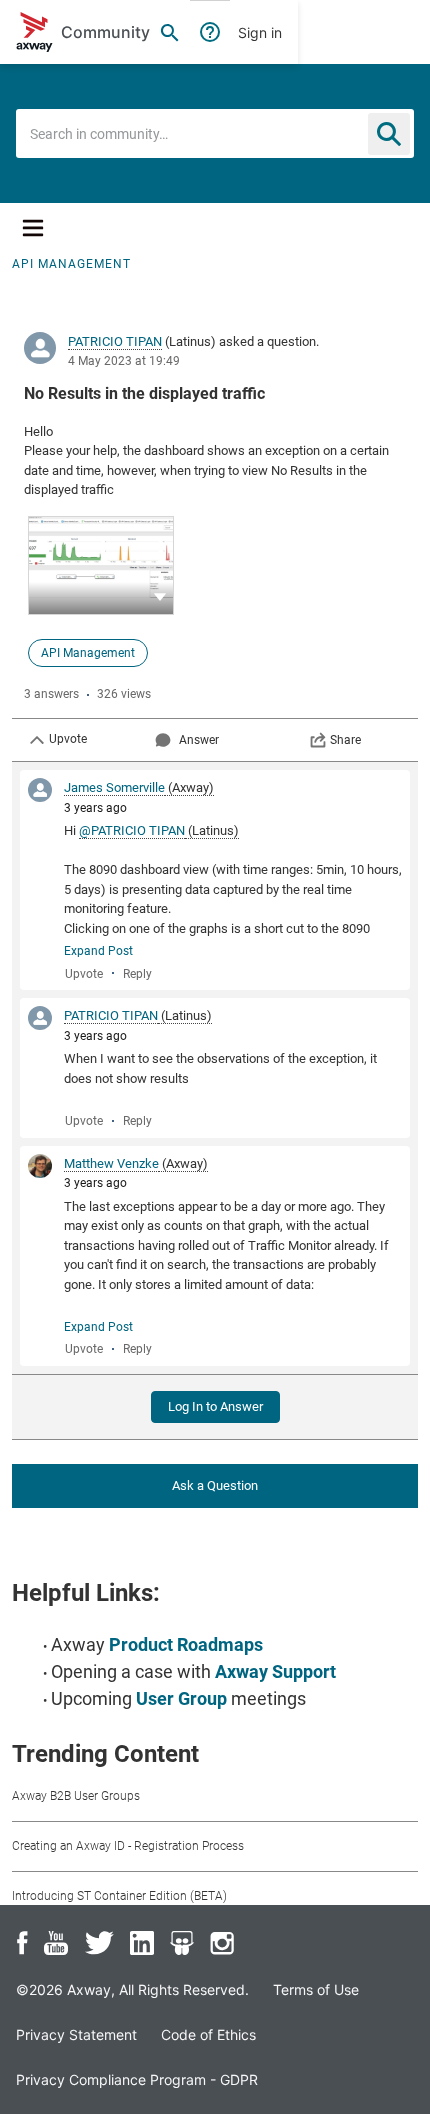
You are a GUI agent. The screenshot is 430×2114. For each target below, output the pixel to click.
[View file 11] (101, 565)
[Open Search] (170, 32)
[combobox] (215, 133)
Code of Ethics (208, 2034)
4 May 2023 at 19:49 (124, 361)
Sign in (260, 32)
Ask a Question (215, 1485)
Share (345, 740)
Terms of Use (316, 1989)
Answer (199, 740)
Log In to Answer (215, 1406)
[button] (160, 595)
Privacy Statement (76, 2034)
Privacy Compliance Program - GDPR (137, 2079)
